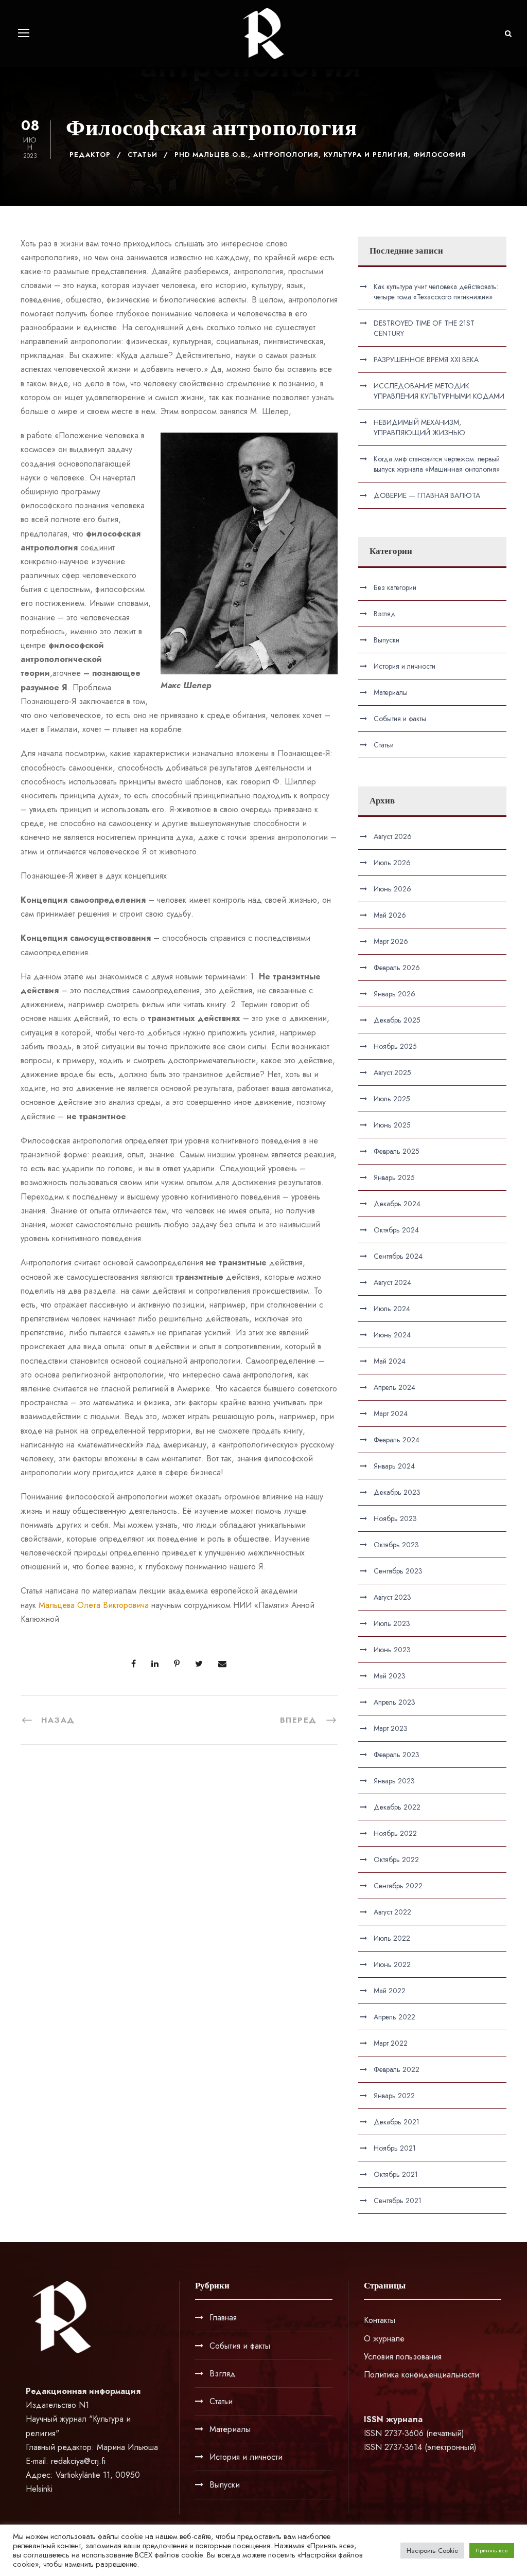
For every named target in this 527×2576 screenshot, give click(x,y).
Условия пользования (403, 2357)
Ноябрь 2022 (395, 1833)
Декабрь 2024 (397, 1204)
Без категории (395, 587)
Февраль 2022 (397, 2069)
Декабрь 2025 (397, 1020)
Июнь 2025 (392, 1125)
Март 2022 (391, 2043)
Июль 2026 (392, 863)
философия (440, 155)
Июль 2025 (392, 1099)
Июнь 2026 (392, 889)
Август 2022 (392, 1912)
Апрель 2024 (394, 1387)
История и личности (405, 666)
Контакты (380, 2320)
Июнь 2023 (392, 1650)
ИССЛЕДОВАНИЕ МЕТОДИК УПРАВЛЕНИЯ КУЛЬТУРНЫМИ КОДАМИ (439, 391)
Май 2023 (390, 1676)
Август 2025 (392, 1072)
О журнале (384, 2339)
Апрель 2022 (394, 2017)
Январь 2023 (394, 1781)
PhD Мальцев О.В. (211, 155)
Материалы (391, 692)
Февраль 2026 (397, 968)
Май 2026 (390, 915)
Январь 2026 (394, 994)
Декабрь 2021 (397, 2122)
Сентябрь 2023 (398, 1571)
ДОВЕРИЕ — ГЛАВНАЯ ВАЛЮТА (427, 495)
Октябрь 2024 (396, 1230)
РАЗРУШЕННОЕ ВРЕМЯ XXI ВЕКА (426, 360)
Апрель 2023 (394, 1702)
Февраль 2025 (397, 1151)
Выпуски (387, 640)
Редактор (90, 155)
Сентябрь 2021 (398, 2201)
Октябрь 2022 (396, 1859)
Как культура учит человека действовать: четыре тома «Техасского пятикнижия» (436, 292)
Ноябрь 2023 (395, 1518)
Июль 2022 (392, 1938)
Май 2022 (390, 1991)
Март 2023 (391, 1728)
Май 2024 (390, 1361)
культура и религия (366, 155)
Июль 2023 (392, 1623)
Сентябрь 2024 (398, 1256)
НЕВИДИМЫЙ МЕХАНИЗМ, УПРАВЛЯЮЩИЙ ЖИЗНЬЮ (419, 427)
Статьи (143, 155)
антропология (286, 155)
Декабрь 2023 (397, 1492)
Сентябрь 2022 (398, 1886)
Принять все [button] (492, 2550)
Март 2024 (391, 1414)
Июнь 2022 (392, 1964)
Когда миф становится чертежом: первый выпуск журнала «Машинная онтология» (437, 464)
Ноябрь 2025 (395, 1046)
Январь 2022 (394, 2096)
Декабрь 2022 (397, 1807)
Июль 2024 (392, 1309)
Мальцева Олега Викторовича (94, 1605)
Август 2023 (392, 1597)
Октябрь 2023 (396, 1545)
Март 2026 (391, 941)
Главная (223, 2318)
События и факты (400, 719)
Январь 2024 (394, 1466)
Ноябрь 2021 (395, 2148)
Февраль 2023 (397, 1755)
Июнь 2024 (392, 1335)
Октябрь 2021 (396, 2174)
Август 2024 (392, 1282)
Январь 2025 (394, 1177)
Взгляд (385, 614)
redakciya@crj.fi (78, 2461)
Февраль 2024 (397, 1440)
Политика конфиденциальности (421, 2375)
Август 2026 (393, 836)
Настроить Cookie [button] (432, 2551)
